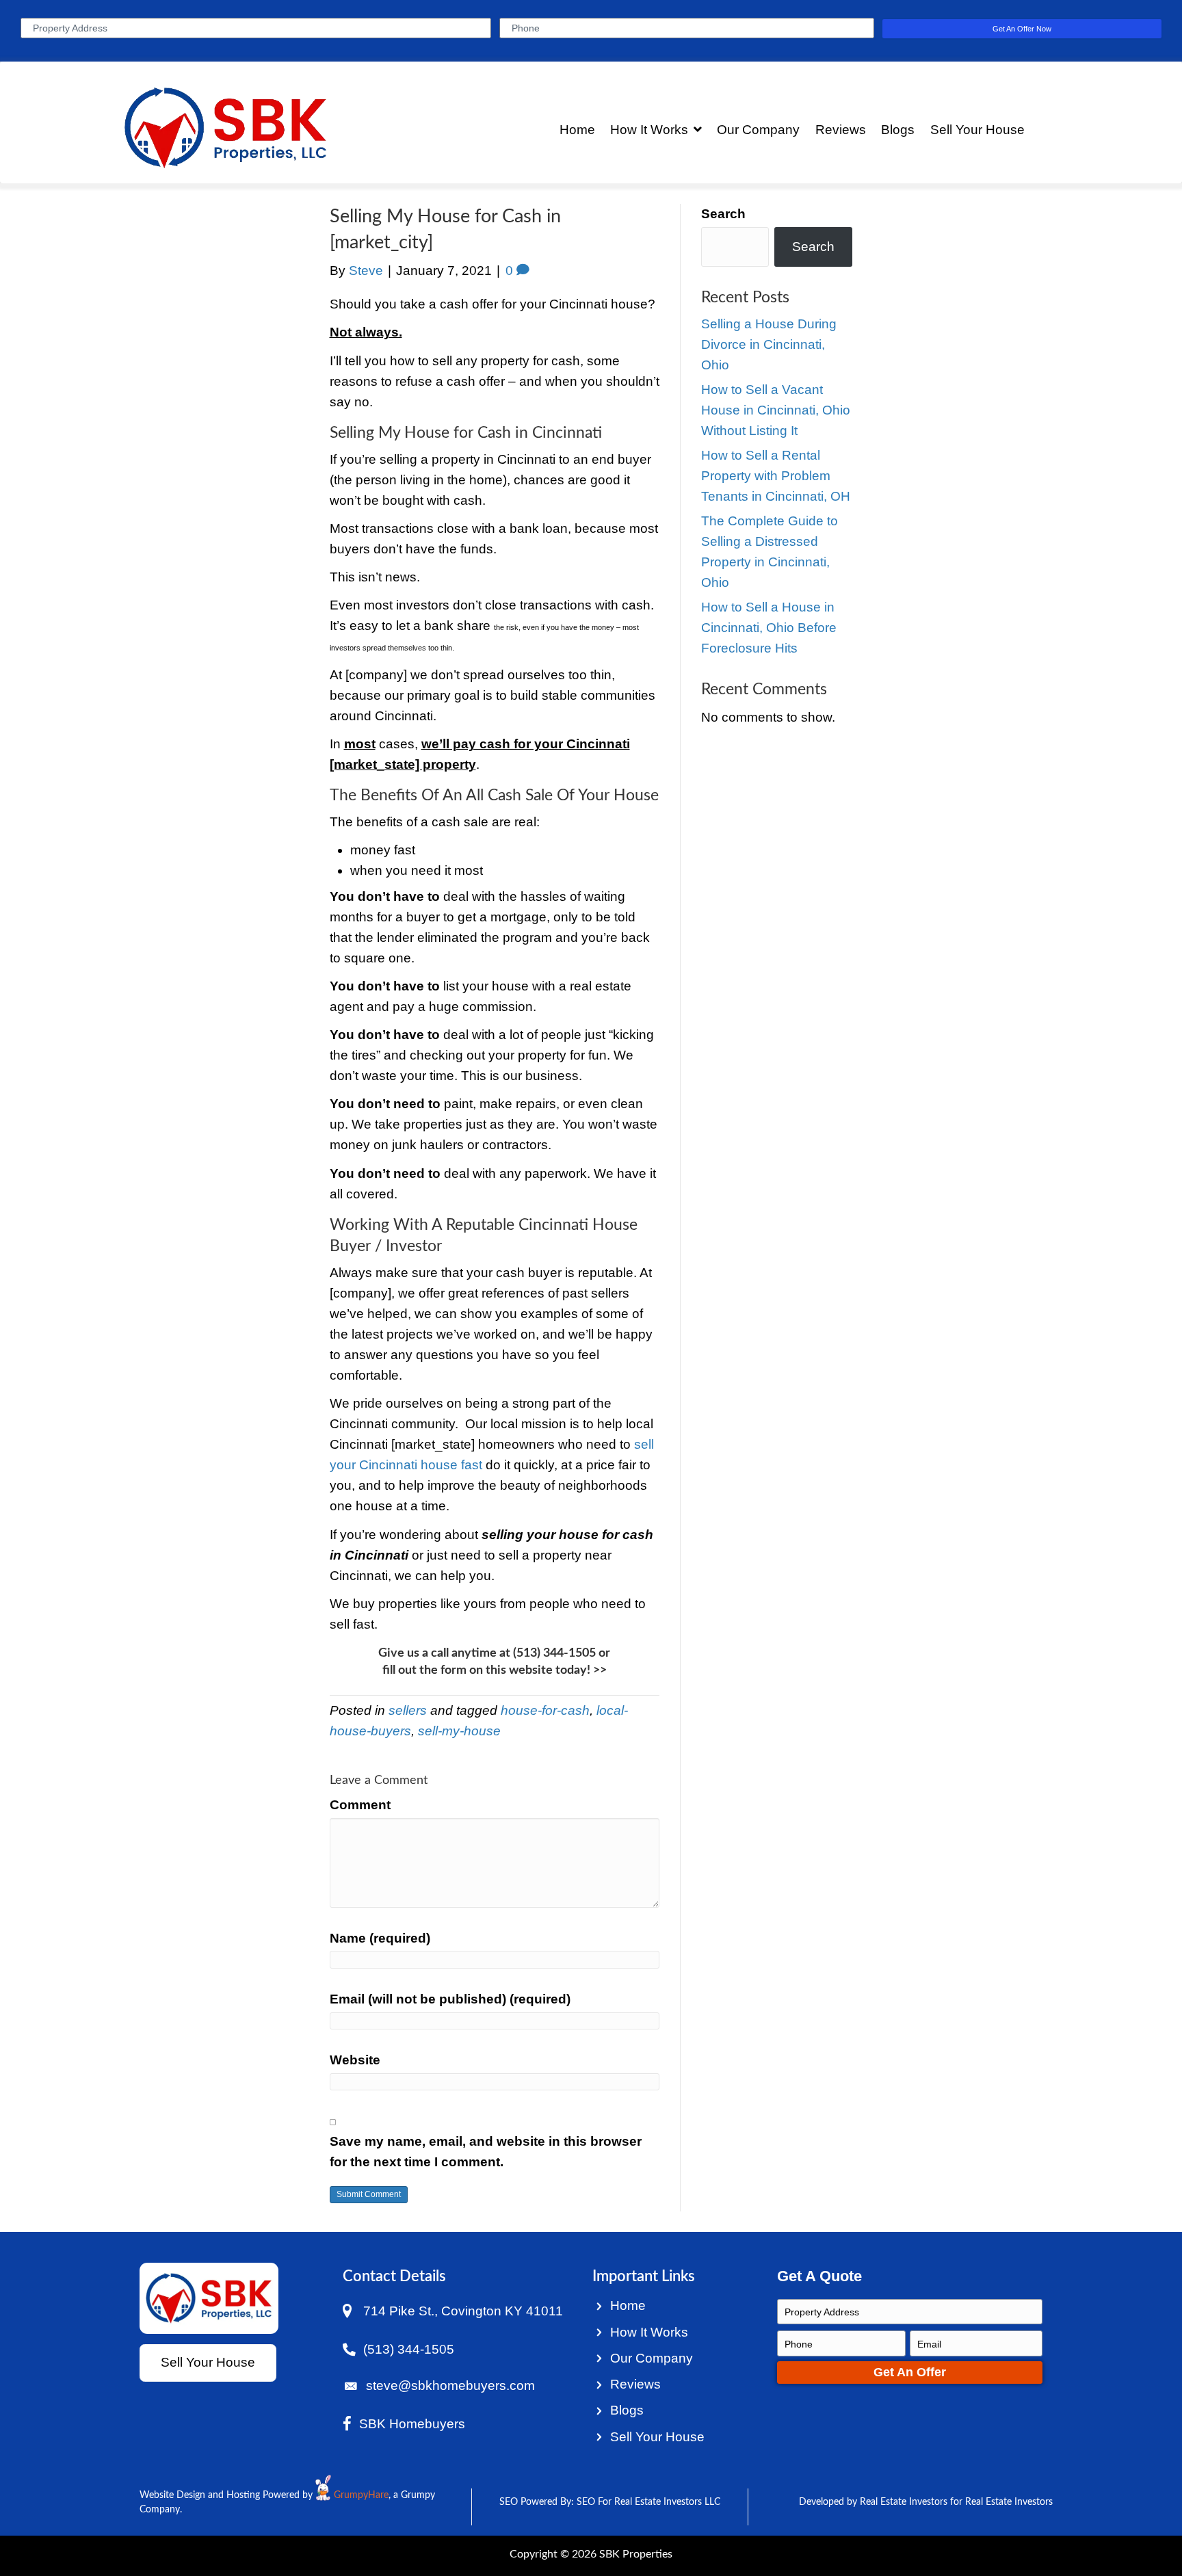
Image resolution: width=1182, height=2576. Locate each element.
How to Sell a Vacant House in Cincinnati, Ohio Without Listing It (776, 410)
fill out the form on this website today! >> (495, 1670)
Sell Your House (657, 2437)
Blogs (627, 2410)
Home (628, 2305)
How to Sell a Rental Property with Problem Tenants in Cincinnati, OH (776, 476)
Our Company (652, 2358)
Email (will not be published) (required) (450, 1999)
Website (355, 2060)
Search (723, 214)
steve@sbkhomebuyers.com (450, 2386)
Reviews (635, 2384)
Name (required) (380, 1938)
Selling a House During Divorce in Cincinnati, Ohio (769, 344)
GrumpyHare (361, 2495)
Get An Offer (910, 2372)
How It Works (649, 2332)
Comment (360, 1805)
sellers (408, 1710)
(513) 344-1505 (554, 1653)
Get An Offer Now (1022, 29)
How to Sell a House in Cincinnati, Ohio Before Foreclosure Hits (769, 628)
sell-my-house (459, 1731)
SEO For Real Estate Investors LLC (648, 2502)
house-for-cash (545, 1710)
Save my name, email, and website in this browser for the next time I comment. (486, 2152)
